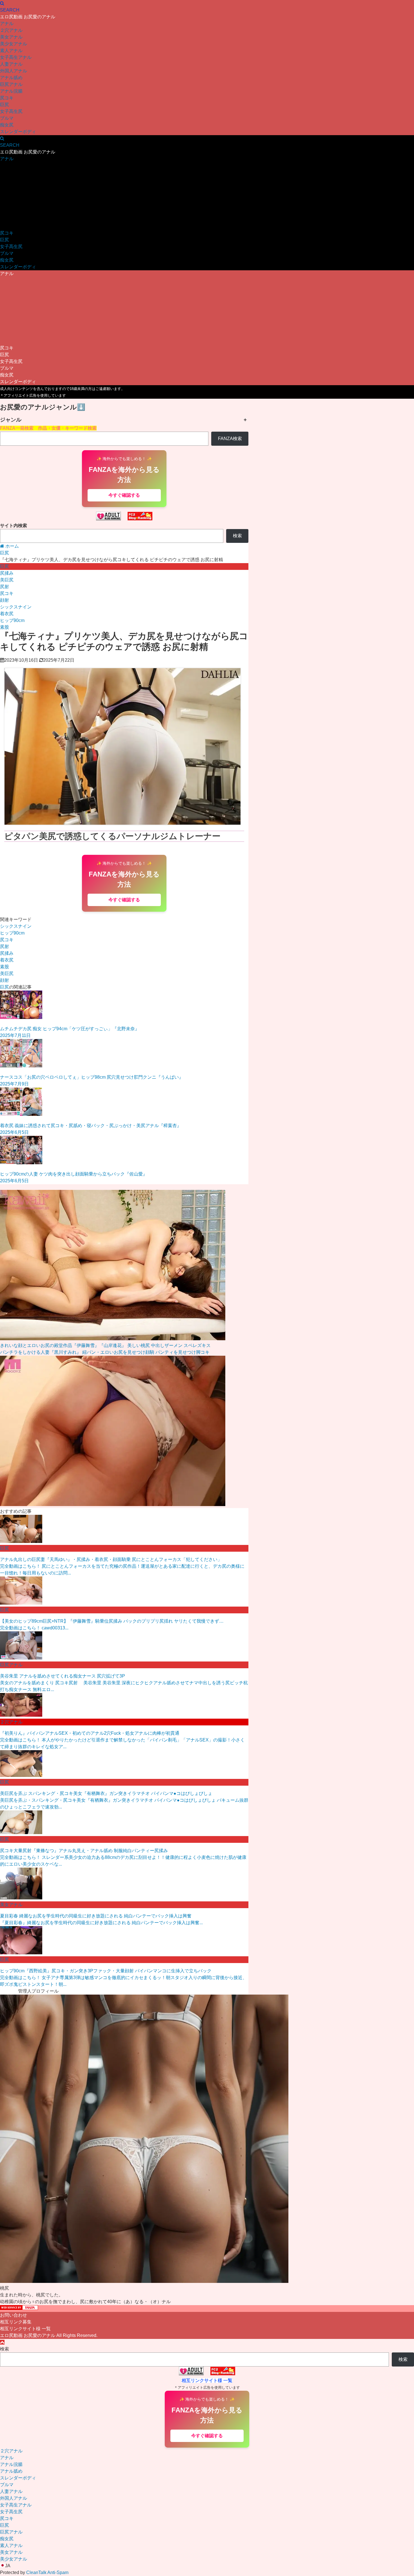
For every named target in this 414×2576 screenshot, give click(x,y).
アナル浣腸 (11, 91)
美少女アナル (14, 44)
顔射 (5, 600)
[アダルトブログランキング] (108, 519)
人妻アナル (11, 64)
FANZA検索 (230, 439)
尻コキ (7, 98)
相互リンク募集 (16, 2322)
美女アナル (11, 37)
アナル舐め (11, 78)
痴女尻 (7, 125)
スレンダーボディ (18, 132)
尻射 (5, 587)
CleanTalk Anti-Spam (47, 2572)
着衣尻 (7, 614)
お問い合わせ (14, 2315)
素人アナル (11, 51)
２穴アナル (11, 30)
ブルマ (7, 118)
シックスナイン (16, 607)
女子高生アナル (16, 57)
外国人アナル (14, 71)
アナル (7, 24)
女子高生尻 (11, 111)
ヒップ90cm (12, 620)
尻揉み (7, 573)
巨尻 (5, 105)
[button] (207, 2566)
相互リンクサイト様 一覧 (25, 2329)
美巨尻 (7, 580)
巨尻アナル (11, 84)
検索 (237, 536)
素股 (5, 627)
